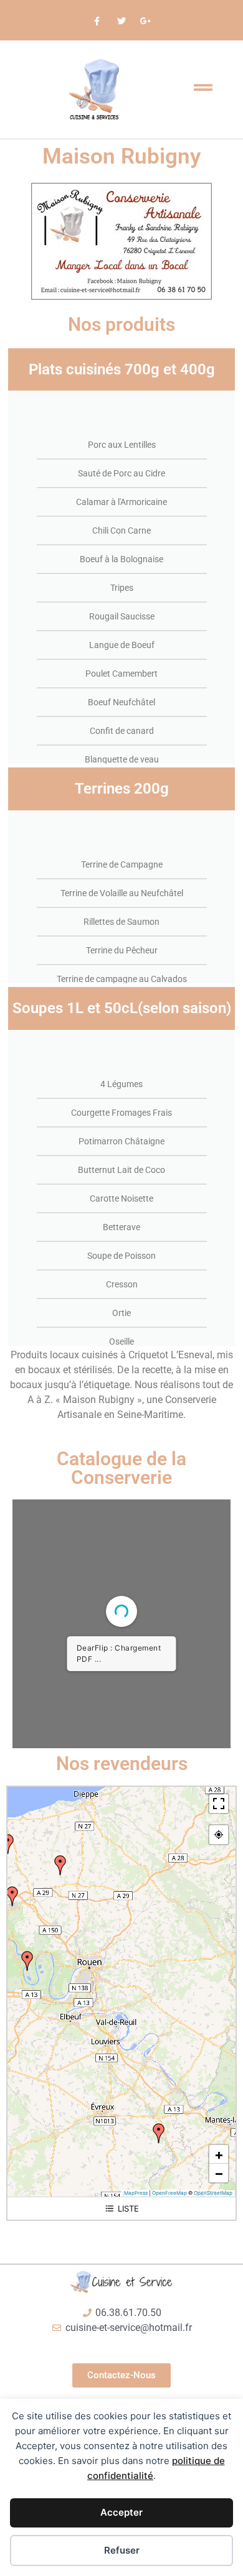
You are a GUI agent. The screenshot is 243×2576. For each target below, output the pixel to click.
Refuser (122, 2550)
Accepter (121, 2512)
